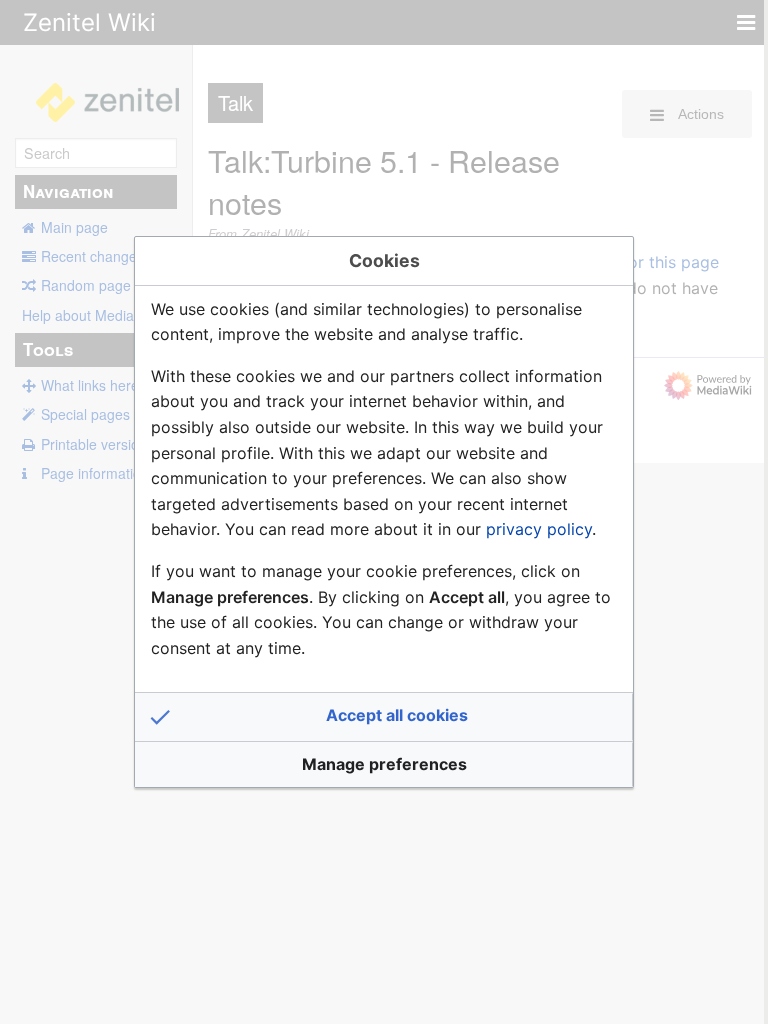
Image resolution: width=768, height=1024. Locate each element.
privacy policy (539, 529)
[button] (384, 717)
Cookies (384, 260)
